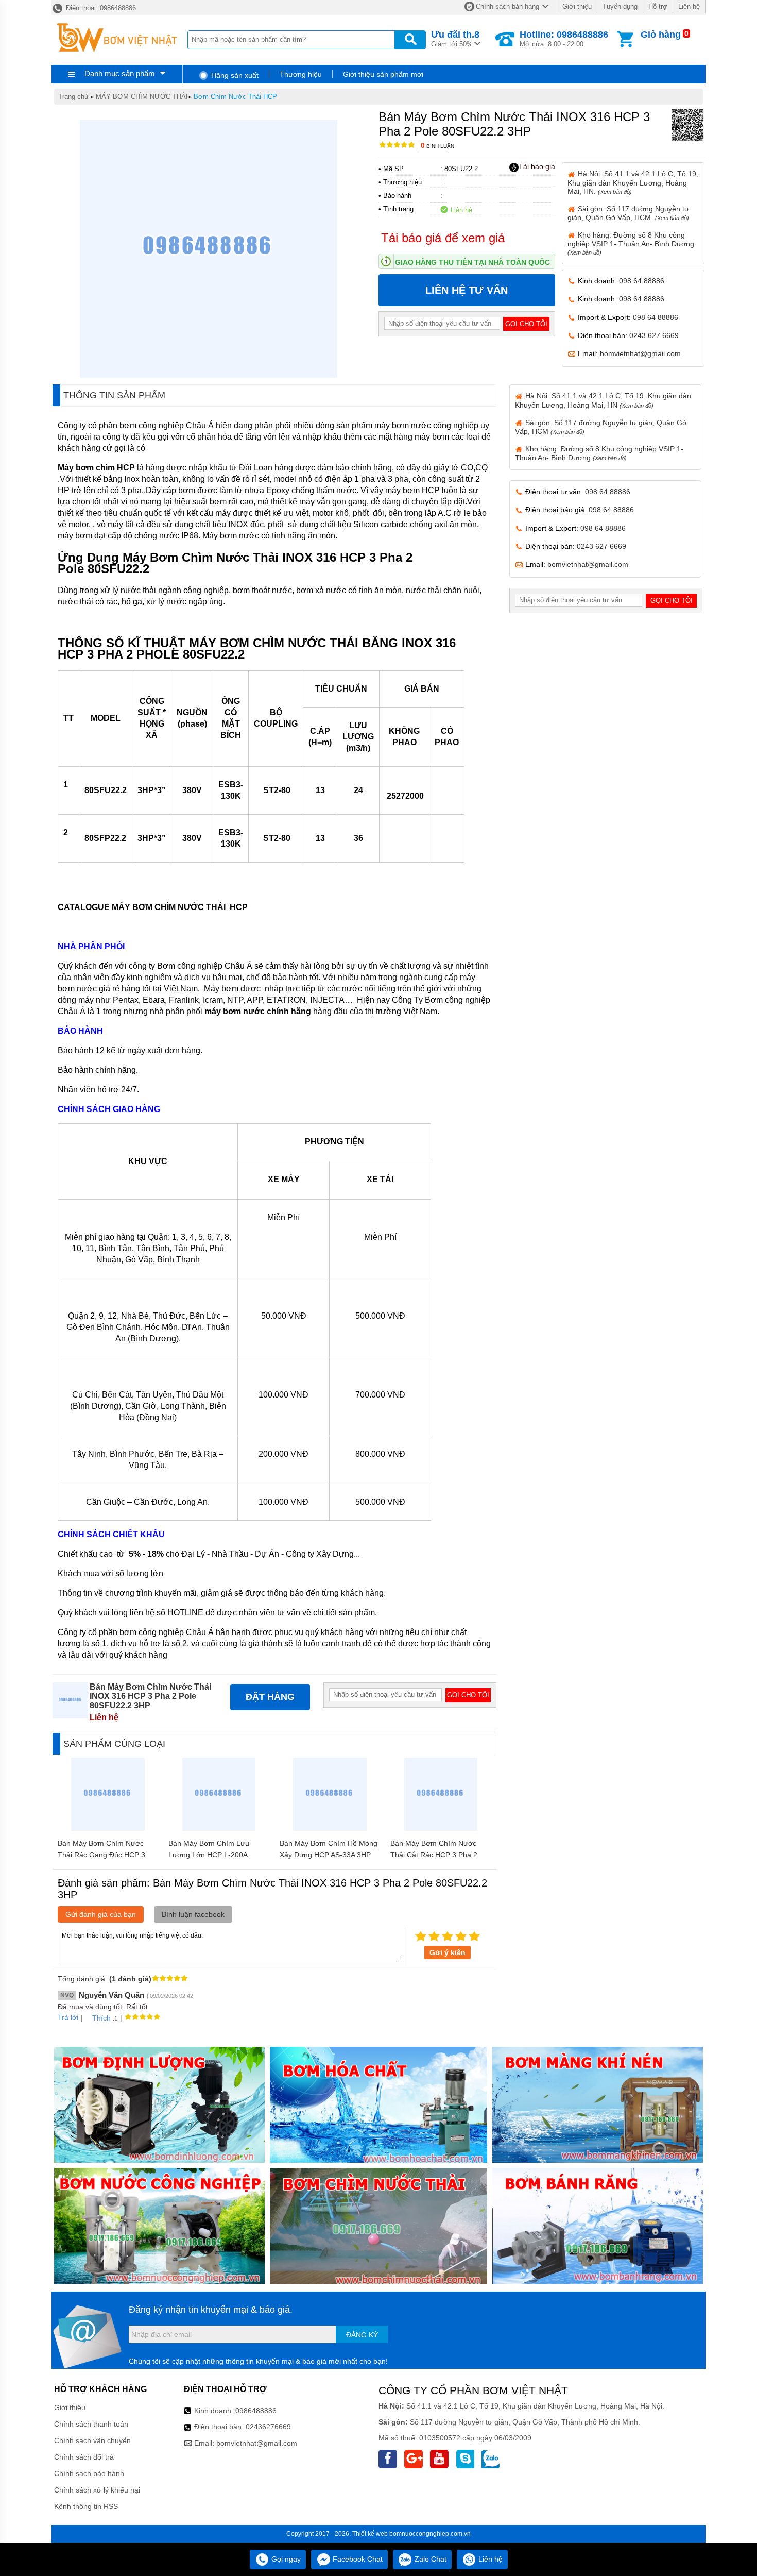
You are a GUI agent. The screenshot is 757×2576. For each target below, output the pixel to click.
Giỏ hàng (661, 35)
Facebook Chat (357, 2559)
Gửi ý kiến (448, 1952)
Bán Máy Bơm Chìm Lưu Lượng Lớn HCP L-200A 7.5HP (209, 1855)
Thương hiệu (301, 74)
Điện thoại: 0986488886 (100, 8)
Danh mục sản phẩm (120, 73)
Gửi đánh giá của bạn (101, 1914)
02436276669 (268, 2427)
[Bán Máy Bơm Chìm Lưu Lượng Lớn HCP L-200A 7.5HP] (219, 1828)
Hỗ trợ (658, 6)
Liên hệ (689, 6)
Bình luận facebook (193, 1914)
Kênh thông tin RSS (86, 2506)
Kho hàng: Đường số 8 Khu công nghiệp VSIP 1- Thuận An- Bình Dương (631, 243)
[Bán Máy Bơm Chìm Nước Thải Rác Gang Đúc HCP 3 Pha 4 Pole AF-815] (108, 1828)
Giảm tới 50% (455, 39)
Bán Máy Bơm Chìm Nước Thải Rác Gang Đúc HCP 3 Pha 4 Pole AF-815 (101, 1855)
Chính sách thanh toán (91, 2424)
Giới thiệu (577, 6)
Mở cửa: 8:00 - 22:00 (564, 39)
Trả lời (68, 2017)
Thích (101, 2018)
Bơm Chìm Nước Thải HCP (235, 97)
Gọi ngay (285, 2559)
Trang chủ (73, 97)
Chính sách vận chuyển (92, 2440)
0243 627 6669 (654, 335)
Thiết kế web (370, 2534)
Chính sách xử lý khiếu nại (97, 2490)
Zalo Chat (429, 2559)
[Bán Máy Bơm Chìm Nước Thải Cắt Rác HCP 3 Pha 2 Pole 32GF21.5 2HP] (441, 1828)
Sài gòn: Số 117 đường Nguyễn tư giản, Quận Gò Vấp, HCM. (628, 213)
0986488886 (256, 2411)
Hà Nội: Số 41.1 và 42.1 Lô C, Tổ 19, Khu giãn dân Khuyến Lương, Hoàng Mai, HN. (633, 182)
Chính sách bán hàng (507, 6)
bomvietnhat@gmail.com (640, 353)
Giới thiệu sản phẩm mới (383, 74)
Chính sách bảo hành (89, 2473)
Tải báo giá (537, 166)
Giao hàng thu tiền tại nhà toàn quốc (472, 262)
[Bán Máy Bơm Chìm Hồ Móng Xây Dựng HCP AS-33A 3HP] (330, 1828)
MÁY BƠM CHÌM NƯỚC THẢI (142, 97)
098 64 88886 (642, 281)
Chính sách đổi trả (84, 2457)
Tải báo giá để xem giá (443, 238)
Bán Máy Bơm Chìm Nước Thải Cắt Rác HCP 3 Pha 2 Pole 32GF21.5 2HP (434, 1855)
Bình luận (437, 146)
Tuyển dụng (620, 6)
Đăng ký (362, 2335)
